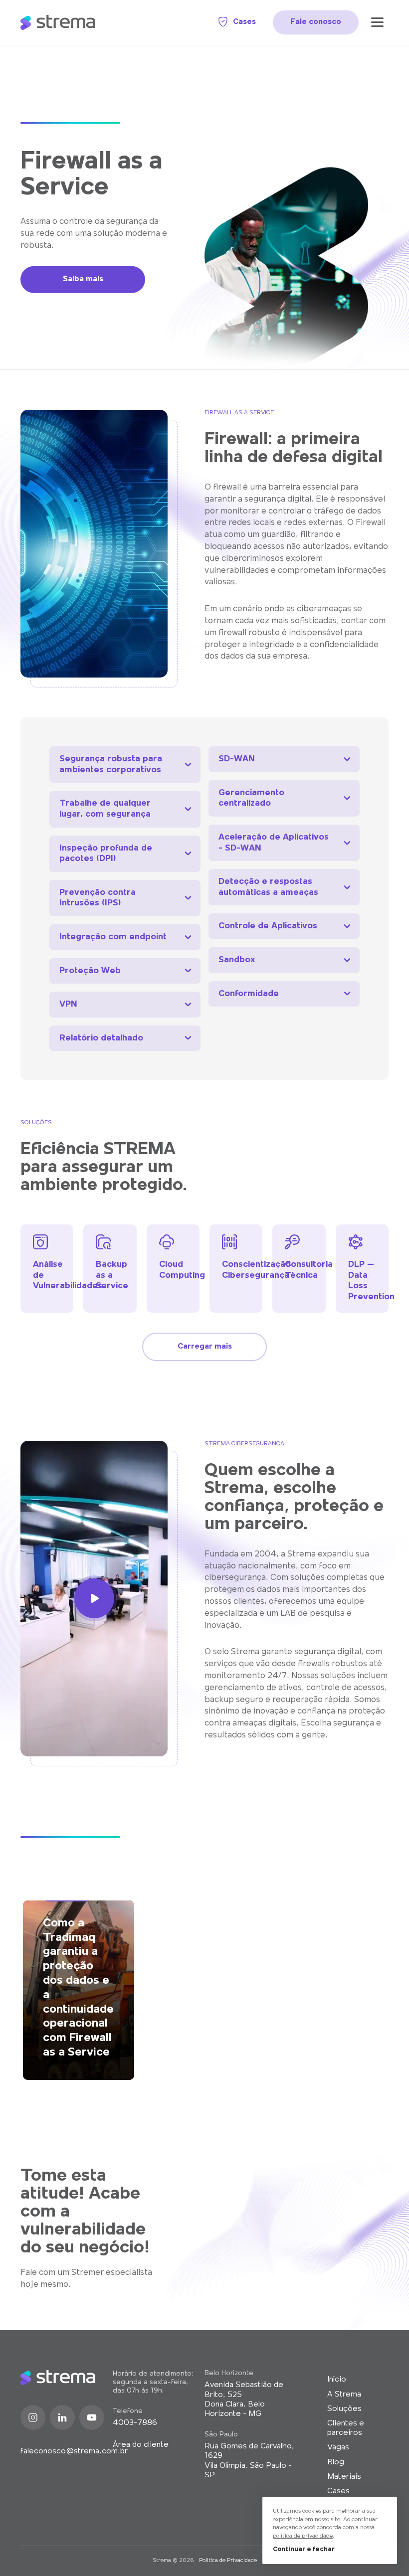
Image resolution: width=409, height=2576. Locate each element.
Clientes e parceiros (346, 2428)
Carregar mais (205, 1347)
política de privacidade (303, 2536)
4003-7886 (135, 2423)
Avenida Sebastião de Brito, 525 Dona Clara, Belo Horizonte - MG (244, 2400)
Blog (336, 2462)
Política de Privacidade (228, 2561)
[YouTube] (92, 2417)
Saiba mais (83, 279)
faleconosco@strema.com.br (67, 2451)
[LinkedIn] (62, 2417)
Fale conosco (316, 22)
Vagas (338, 2447)
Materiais (344, 2477)
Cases (244, 22)
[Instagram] (33, 2417)
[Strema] (58, 22)
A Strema (344, 2395)
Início (337, 2380)
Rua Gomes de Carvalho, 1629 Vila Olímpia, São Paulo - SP (249, 2461)
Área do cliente (141, 2445)
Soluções (344, 2409)
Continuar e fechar (304, 2549)
